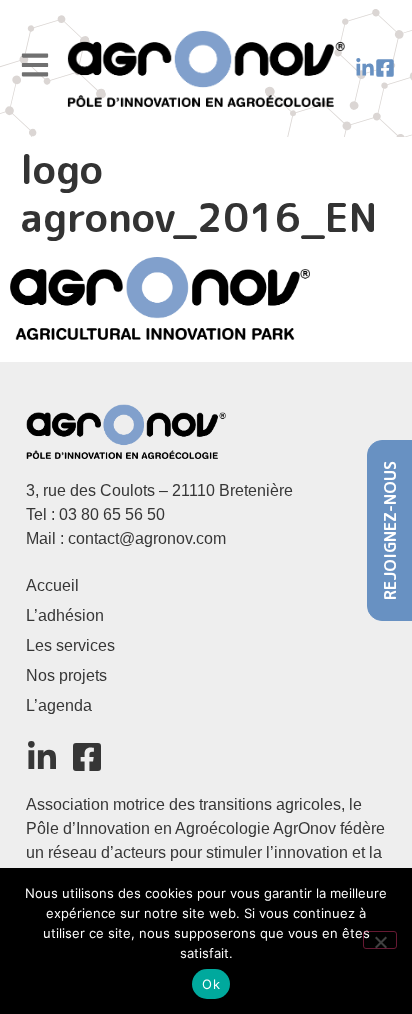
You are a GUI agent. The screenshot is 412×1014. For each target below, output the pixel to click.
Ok (211, 984)
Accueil (52, 585)
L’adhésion (65, 615)
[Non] (380, 940)
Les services (70, 645)
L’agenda (59, 705)
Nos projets (66, 675)
